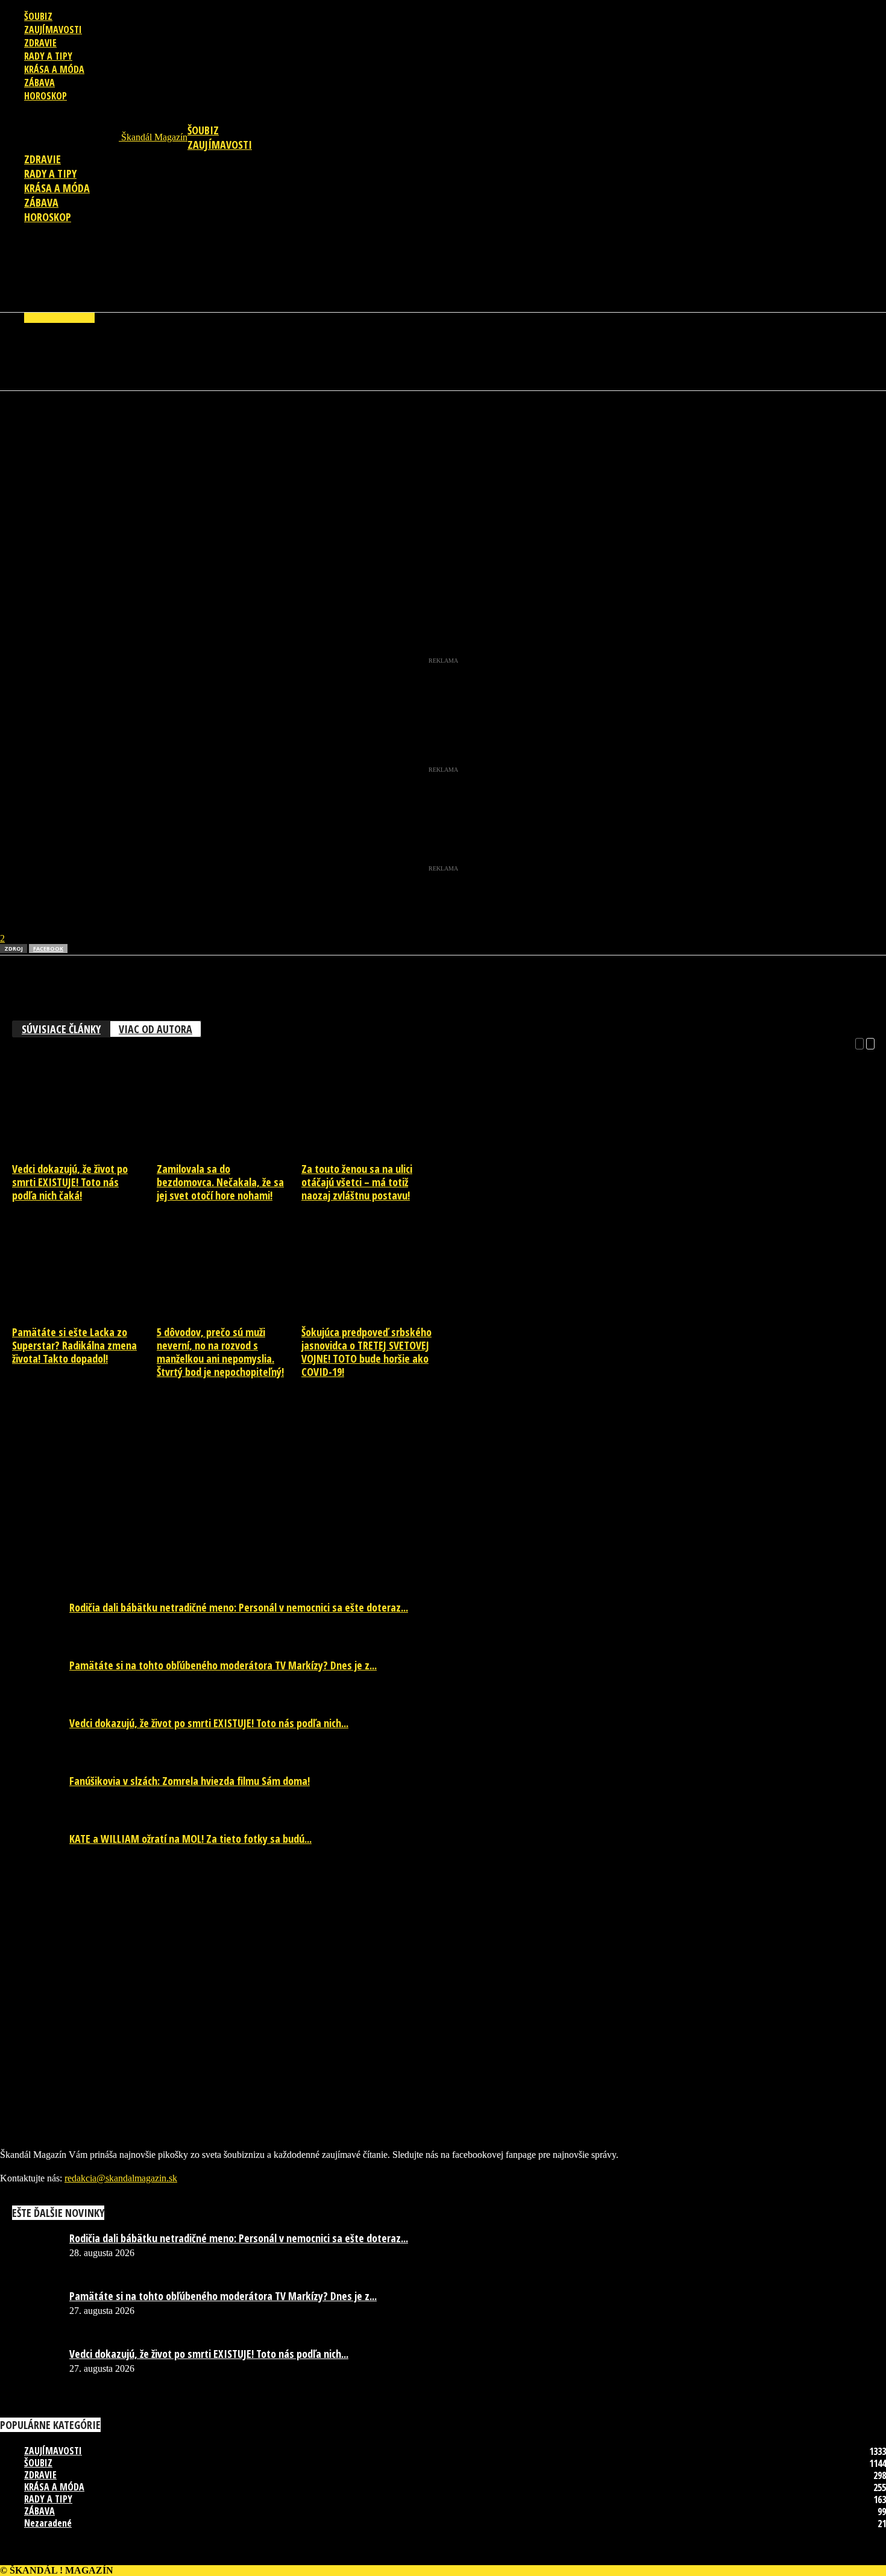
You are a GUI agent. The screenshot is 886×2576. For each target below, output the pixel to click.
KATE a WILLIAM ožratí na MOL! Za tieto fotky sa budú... (190, 1839)
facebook (48, 949)
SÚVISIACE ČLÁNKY (61, 1029)
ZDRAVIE (40, 43)
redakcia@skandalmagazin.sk (121, 2178)
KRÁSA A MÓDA (54, 69)
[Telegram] (150, 428)
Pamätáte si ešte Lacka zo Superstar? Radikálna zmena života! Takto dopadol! (74, 1345)
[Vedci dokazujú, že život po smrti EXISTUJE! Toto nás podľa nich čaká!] (84, 1153)
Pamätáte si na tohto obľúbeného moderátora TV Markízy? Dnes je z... (223, 1665)
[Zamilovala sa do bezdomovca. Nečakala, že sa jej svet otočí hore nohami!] (228, 1153)
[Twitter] (107, 428)
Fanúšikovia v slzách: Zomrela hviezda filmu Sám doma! (190, 1781)
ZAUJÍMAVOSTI (53, 30)
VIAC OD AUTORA (156, 1029)
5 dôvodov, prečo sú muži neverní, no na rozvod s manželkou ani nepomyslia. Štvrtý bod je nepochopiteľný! (220, 1352)
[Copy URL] (193, 428)
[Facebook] (20, 428)
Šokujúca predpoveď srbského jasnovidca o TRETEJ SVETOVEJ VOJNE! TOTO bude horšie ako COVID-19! (366, 1352)
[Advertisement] (443, 273)
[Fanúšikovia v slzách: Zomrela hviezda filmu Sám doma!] (30, 1784)
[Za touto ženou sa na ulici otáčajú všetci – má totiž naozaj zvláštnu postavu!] (373, 1153)
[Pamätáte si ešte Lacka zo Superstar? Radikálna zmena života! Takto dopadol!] (84, 1316)
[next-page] (870, 1043)
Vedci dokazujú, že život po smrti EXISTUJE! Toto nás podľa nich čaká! (70, 1182)
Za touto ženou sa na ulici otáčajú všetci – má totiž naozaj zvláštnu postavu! (357, 1182)
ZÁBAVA (39, 83)
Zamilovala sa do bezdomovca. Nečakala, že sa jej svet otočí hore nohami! (220, 1182)
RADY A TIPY (48, 56)
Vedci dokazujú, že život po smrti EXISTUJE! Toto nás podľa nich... (209, 1723)
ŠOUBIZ (38, 16)
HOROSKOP (46, 96)
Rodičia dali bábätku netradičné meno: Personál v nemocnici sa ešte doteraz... (239, 1607)
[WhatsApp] (63, 428)
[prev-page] (859, 1043)
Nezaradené (48, 2523)
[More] (237, 428)
